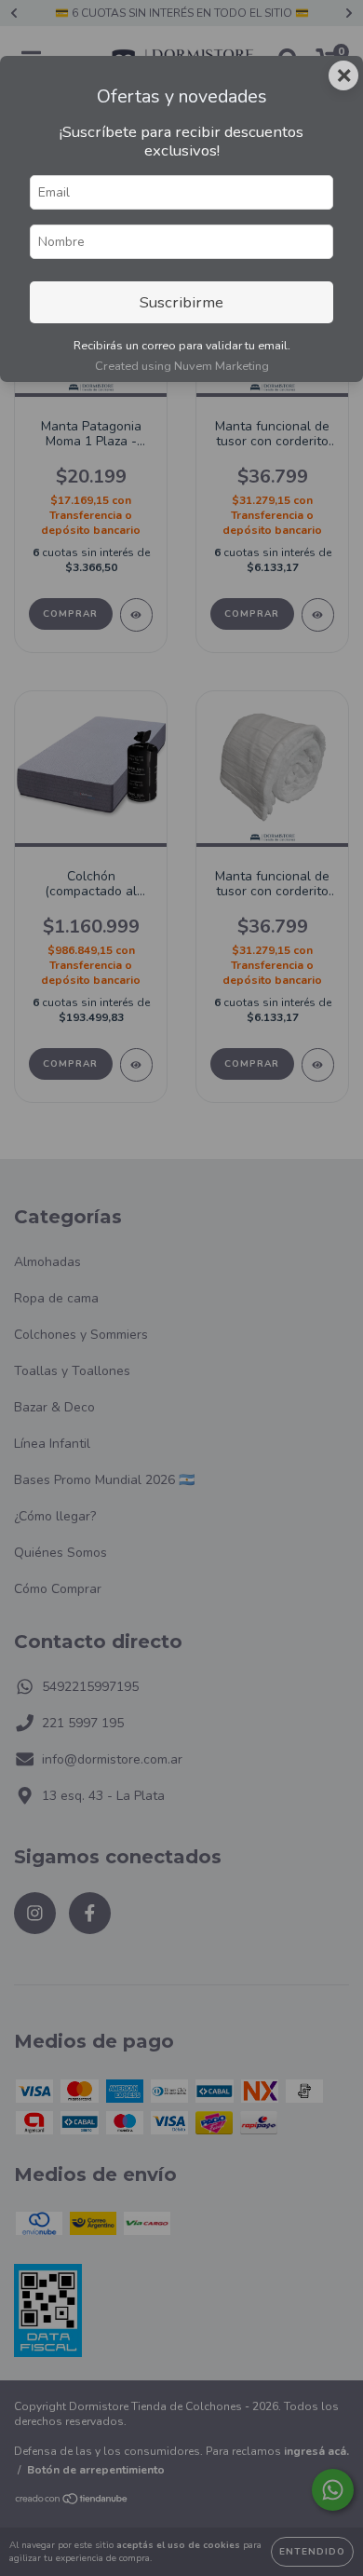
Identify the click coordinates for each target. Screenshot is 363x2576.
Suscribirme (181, 302)
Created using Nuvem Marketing (182, 366)
